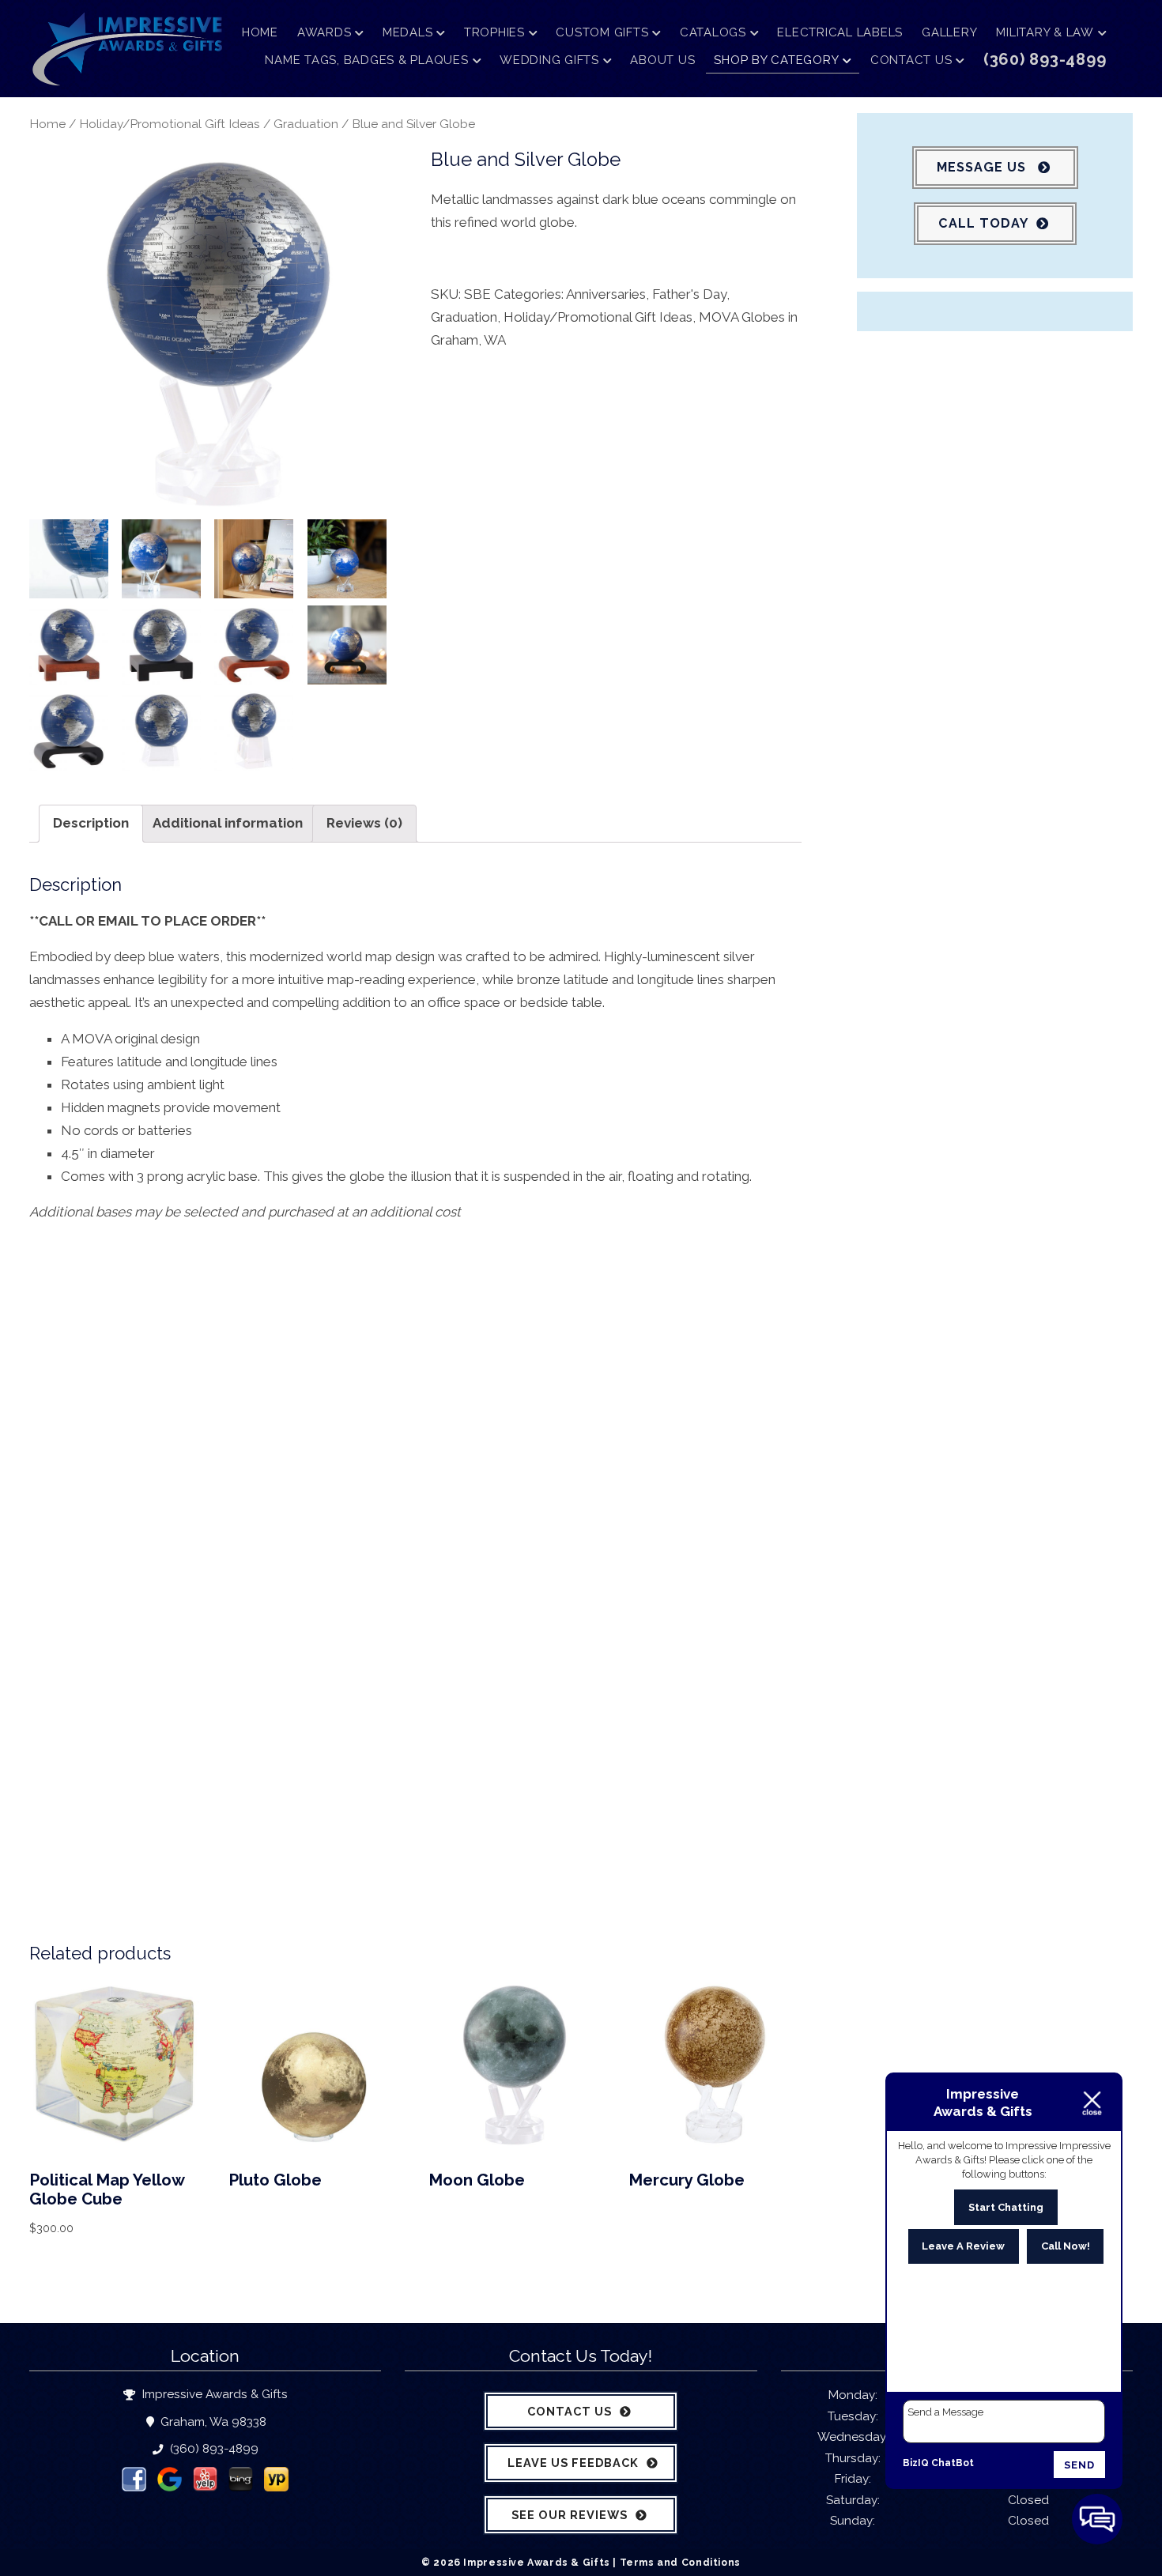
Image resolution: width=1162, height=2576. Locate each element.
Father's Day (689, 294)
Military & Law (1045, 32)
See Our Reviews (570, 2515)
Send (1079, 2465)
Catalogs (713, 32)
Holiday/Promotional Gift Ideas (170, 124)
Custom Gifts (602, 32)
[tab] (91, 824)
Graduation (306, 124)
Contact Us (911, 60)
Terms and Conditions (680, 2562)
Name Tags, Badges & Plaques (366, 60)
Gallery (949, 32)
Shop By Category (776, 60)
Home (260, 32)
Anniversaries (606, 294)
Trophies (494, 32)
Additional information (228, 823)
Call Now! (1066, 2246)
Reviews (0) (364, 823)
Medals (408, 32)
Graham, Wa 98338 (212, 2422)
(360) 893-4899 (212, 2449)
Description (91, 823)
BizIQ (916, 2463)
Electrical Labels (840, 32)
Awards (324, 32)
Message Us (983, 167)
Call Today (983, 223)
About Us (662, 60)
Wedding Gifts (549, 60)
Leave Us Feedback (573, 2463)
